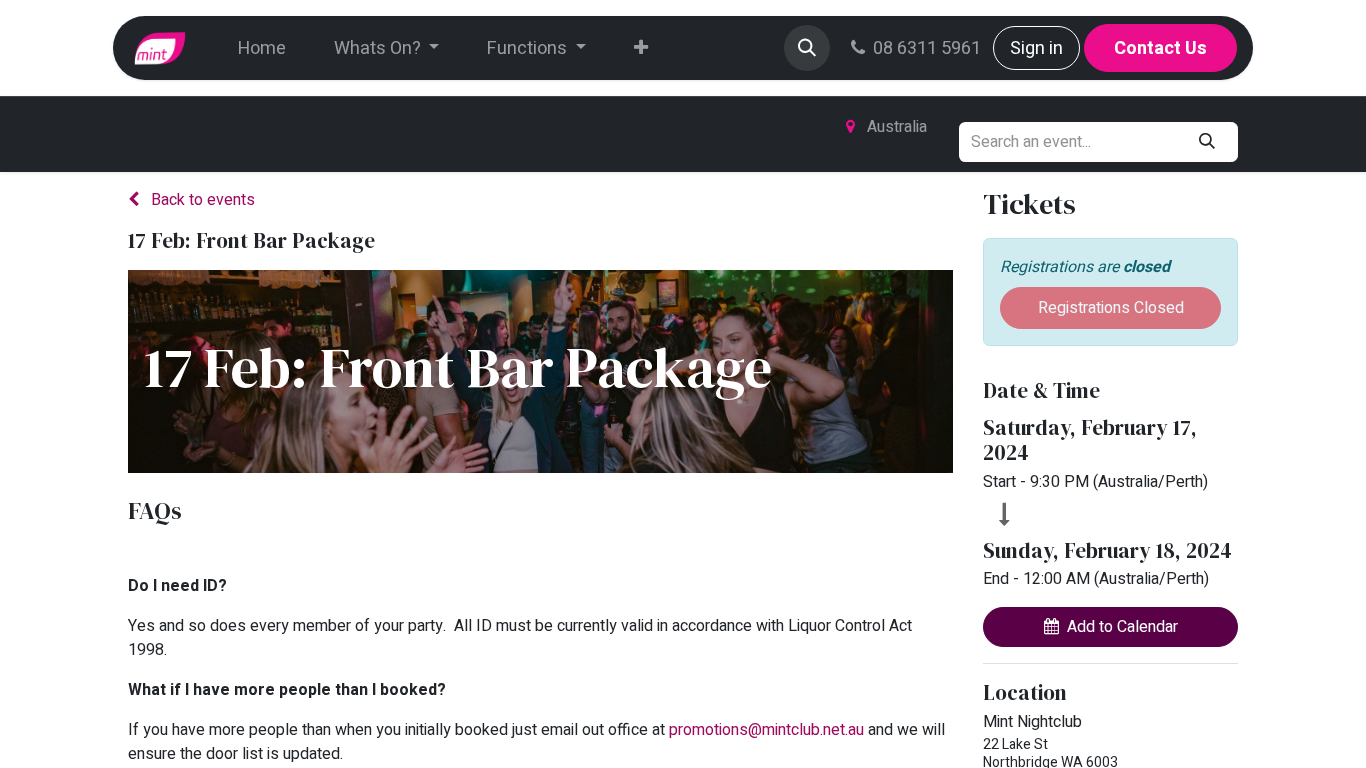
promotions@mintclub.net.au (766, 730)
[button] (807, 48)
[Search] (1207, 142)
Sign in (1036, 48)
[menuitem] (262, 48)
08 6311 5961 (927, 48)
